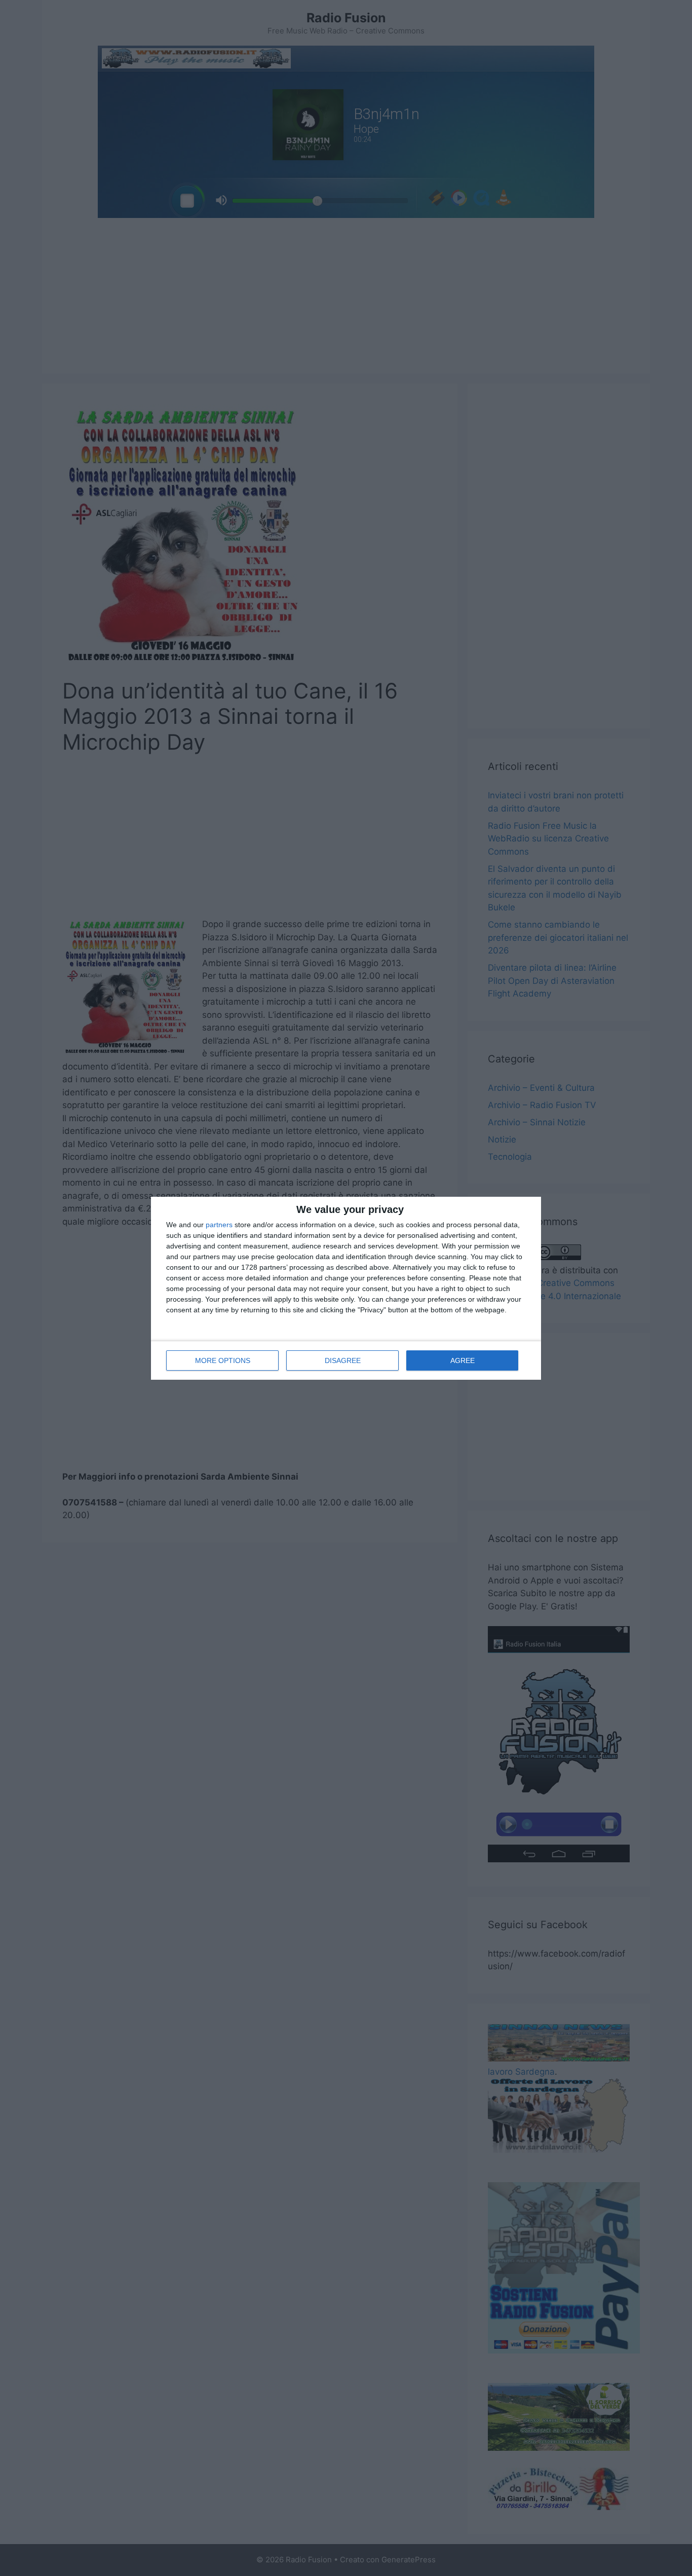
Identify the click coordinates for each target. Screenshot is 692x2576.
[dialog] (346, 1288)
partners (219, 1225)
